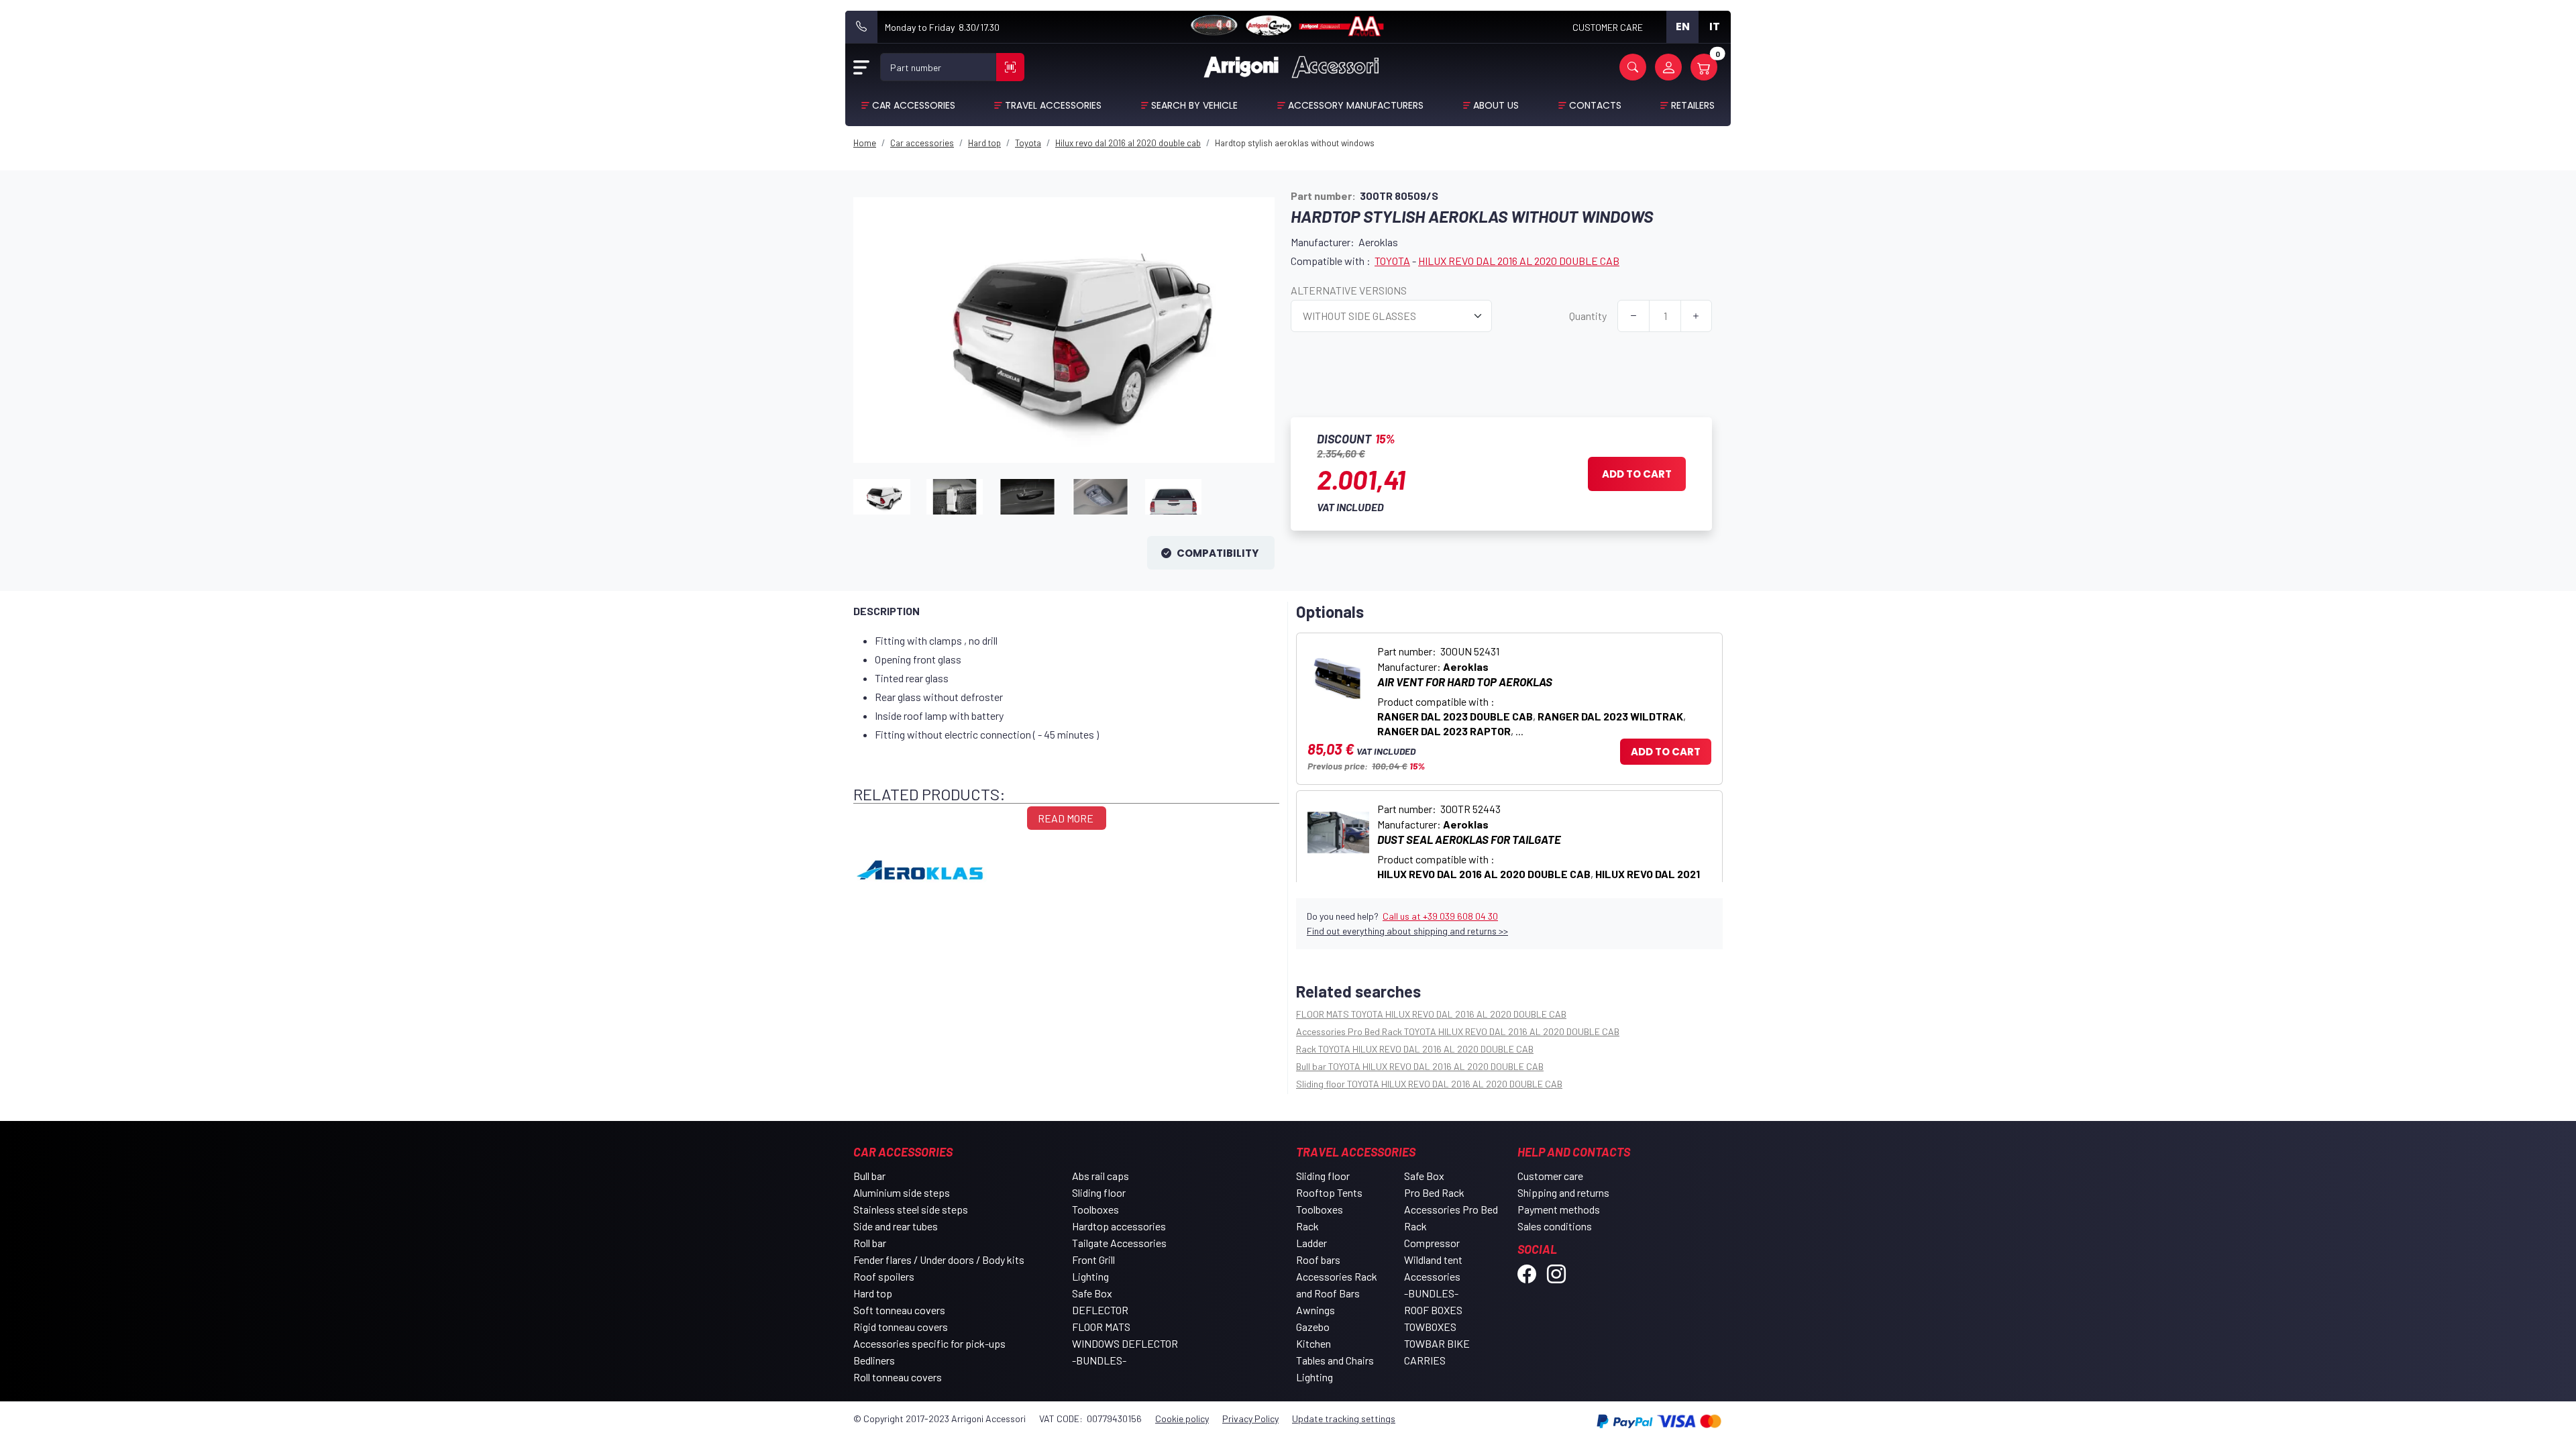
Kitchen (1313, 1343)
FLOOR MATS (1101, 1327)
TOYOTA (1392, 261)
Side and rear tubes (896, 1226)
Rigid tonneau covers (901, 1327)
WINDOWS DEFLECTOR (1125, 1343)
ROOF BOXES (1433, 1310)
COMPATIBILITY (1219, 553)
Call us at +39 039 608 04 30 (1440, 916)
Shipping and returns (1563, 1192)
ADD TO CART (1666, 752)
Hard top (873, 1293)
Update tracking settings (1344, 1418)
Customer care (1550, 1176)
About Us (1496, 105)
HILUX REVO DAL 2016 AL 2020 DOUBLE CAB (1519, 261)
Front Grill (1093, 1259)
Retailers (1693, 105)
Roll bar (870, 1243)
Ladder (1311, 1243)
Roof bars (1318, 1259)
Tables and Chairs (1335, 1360)
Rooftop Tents (1329, 1192)
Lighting (1090, 1276)
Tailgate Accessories (1119, 1243)
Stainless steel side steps (911, 1209)
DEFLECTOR (1100, 1310)
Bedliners (874, 1360)
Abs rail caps (1101, 1176)
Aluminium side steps (902, 1192)
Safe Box (1092, 1293)
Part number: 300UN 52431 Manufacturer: (1532, 691)
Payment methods (1559, 1209)
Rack (1307, 1226)
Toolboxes (1095, 1209)
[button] (1633, 67)
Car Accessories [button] (914, 105)
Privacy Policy (1250, 1418)
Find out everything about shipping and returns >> (1407, 931)
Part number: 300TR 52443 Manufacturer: (1539, 849)
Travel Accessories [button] (1053, 105)
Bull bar (869, 1176)
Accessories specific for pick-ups (929, 1343)
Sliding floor (1099, 1192)
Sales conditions (1555, 1226)
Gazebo (1313, 1327)
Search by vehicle (1194, 105)
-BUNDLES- (1099, 1360)
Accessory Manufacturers (1356, 105)
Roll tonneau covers (898, 1377)
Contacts (1595, 105)
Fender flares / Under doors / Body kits (939, 1259)
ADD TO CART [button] (1637, 474)
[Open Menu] (861, 67)
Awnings (1316, 1310)
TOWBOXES (1430, 1327)
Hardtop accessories (1119, 1226)
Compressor (1432, 1243)
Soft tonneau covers (899, 1310)
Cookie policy (1182, 1418)
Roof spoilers (884, 1276)
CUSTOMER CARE (1608, 27)
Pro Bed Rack (1434, 1192)
